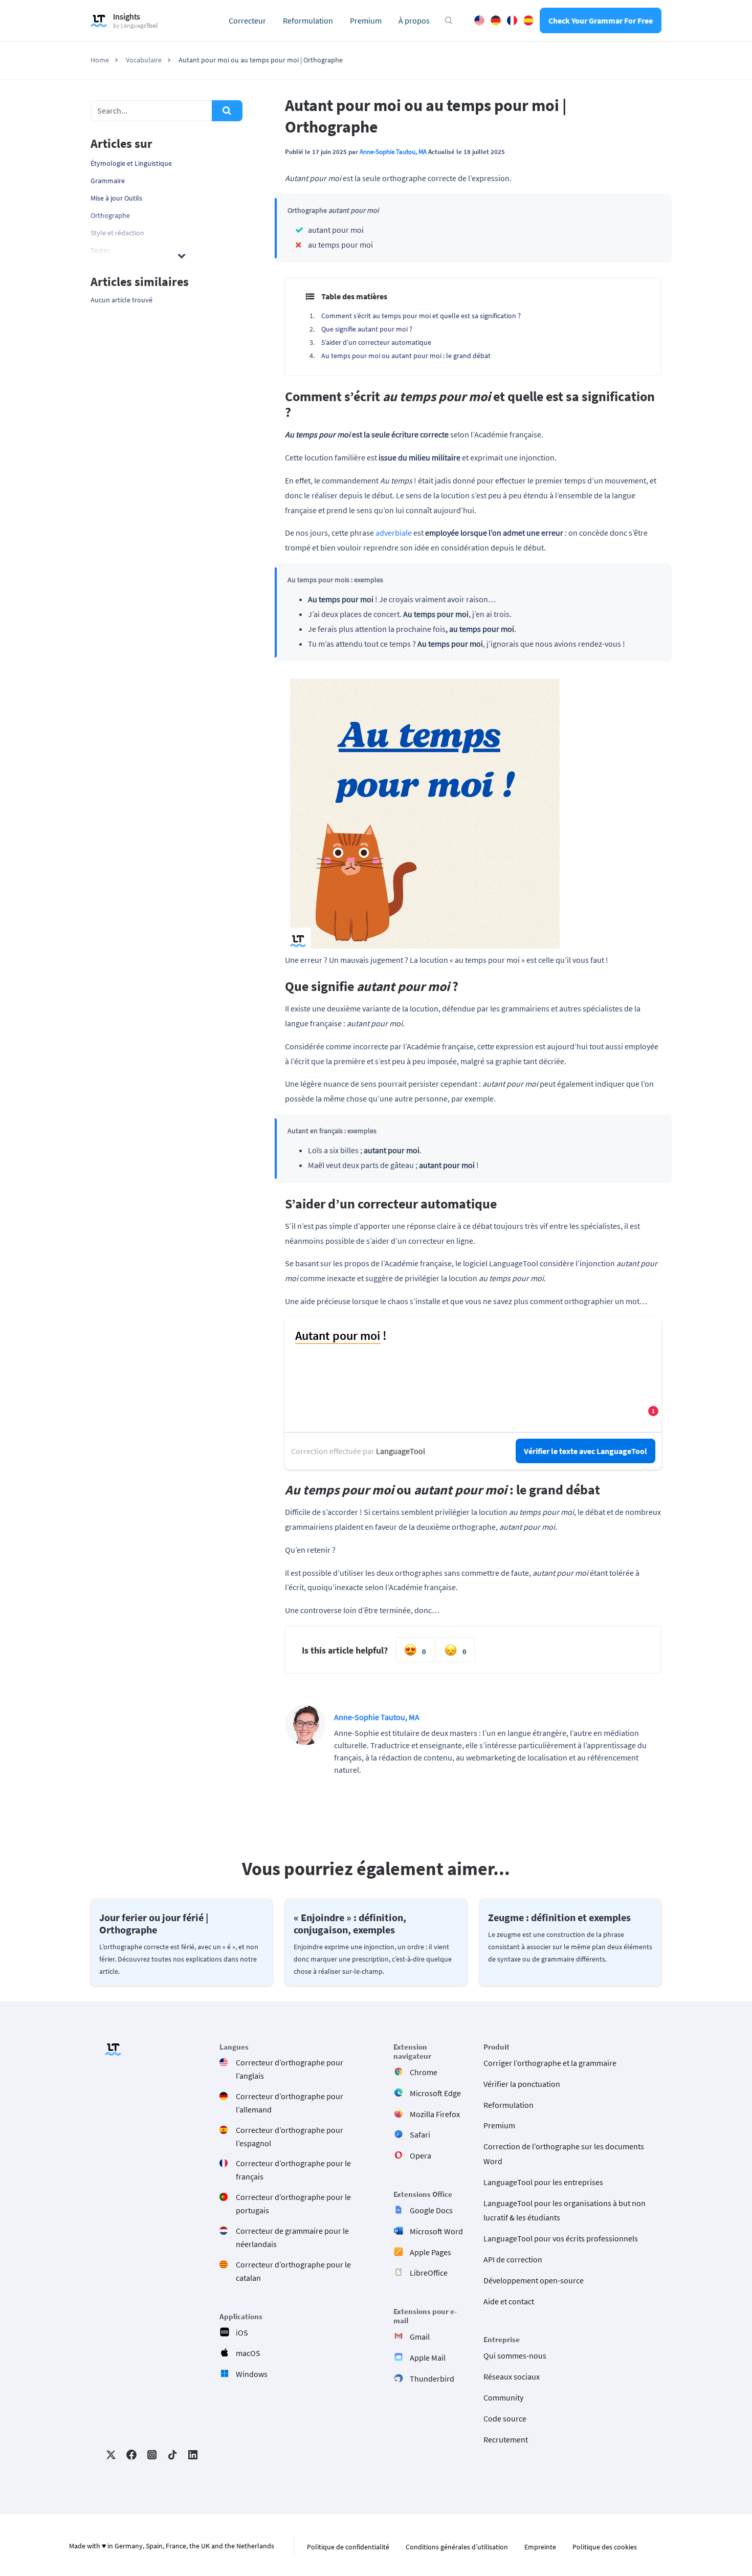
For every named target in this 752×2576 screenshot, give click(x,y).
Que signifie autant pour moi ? (367, 329)
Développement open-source (534, 2280)
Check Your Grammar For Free (601, 20)
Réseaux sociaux (512, 2377)
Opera (421, 2156)
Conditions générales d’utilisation (457, 2547)
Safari (420, 2135)
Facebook (131, 2455)
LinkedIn (193, 2455)
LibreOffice (429, 2273)
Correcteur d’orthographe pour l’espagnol (290, 2137)
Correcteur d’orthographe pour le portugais (293, 2204)
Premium (366, 20)
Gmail (420, 2337)
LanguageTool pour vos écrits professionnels (561, 2239)
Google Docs (431, 2210)
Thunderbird (432, 2379)
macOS (248, 2353)
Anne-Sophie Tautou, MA (393, 151)
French (512, 20)
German (496, 20)
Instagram (152, 2455)
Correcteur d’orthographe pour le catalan (293, 2271)
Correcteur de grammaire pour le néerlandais (292, 2237)
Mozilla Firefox (435, 2114)
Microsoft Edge (435, 2093)
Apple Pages (430, 2252)
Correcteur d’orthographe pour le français (293, 2170)
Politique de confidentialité (348, 2547)
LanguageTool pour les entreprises (543, 2182)
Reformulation (308, 20)
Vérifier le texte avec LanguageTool (585, 1451)
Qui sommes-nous (515, 2356)
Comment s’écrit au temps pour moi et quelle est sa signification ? (421, 316)
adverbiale (394, 533)
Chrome (424, 2072)
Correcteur (247, 20)
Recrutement (506, 2439)
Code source (505, 2418)
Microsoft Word (436, 2231)
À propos (414, 20)
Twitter (111, 2455)
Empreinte (540, 2547)
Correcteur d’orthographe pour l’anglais (290, 2069)
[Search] (227, 111)
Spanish (528, 20)
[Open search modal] (449, 20)
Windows (252, 2374)
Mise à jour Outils (116, 198)
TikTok (172, 2455)
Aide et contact (509, 2301)
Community (503, 2397)
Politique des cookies (605, 2547)
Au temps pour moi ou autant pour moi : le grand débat (406, 356)
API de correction (513, 2259)
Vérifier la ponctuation (522, 2084)
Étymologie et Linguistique (131, 163)
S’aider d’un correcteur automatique (376, 342)
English (479, 20)
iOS (242, 2332)
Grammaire (108, 181)
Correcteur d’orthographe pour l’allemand (290, 2103)
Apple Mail (428, 2358)
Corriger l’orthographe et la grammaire (550, 2063)
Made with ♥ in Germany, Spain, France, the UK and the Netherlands (172, 2546)
